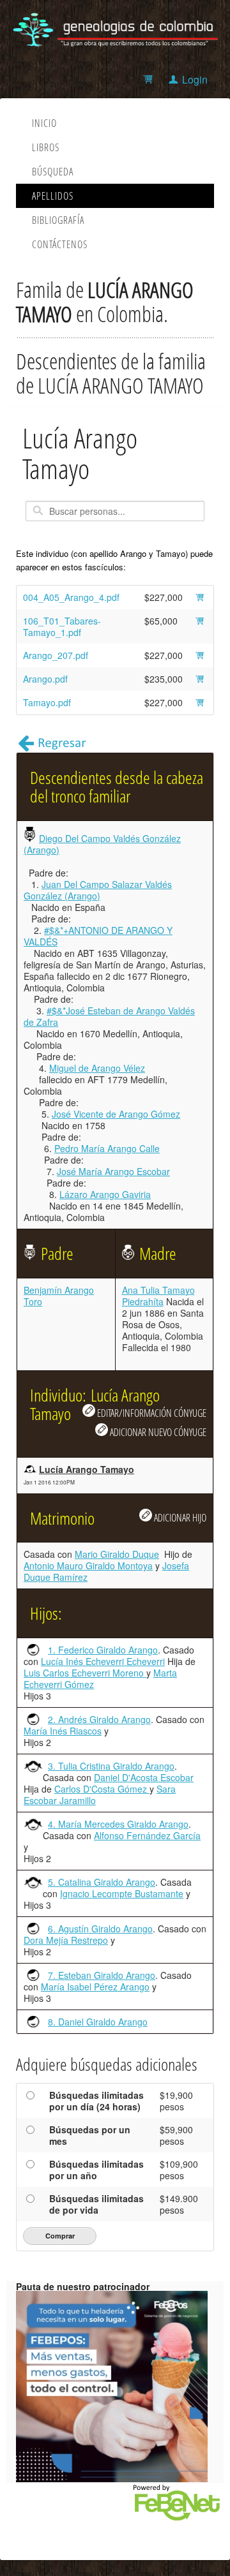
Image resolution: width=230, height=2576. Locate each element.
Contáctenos (60, 244)
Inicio (44, 123)
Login (195, 79)
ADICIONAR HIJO (179, 1517)
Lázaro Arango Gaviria (105, 1194)
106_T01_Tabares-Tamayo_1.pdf (62, 626)
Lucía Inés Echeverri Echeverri (103, 1661)
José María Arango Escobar (113, 1171)
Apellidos (53, 196)
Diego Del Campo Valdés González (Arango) (102, 844)
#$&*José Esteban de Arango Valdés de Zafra (109, 1016)
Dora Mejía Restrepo (66, 1940)
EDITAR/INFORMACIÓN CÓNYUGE (151, 1413)
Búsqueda (53, 172)
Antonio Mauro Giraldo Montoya (88, 1566)
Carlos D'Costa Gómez (102, 1789)
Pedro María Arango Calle (107, 1148)
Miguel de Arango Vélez (97, 1068)
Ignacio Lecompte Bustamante (122, 1893)
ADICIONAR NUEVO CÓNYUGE (157, 1432)
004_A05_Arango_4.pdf (71, 597)
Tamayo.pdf (47, 702)
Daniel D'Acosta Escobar (144, 1777)
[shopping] (150, 79)
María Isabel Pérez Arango (95, 1987)
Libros (46, 147)
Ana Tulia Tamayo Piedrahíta (158, 1296)
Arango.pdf (45, 679)
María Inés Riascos (63, 1731)
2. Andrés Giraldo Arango (99, 1719)
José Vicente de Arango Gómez (116, 1114)
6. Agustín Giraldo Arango (100, 1928)
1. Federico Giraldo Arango (103, 1650)
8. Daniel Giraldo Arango (98, 2022)
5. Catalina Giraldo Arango (102, 1882)
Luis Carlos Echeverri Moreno (85, 1673)
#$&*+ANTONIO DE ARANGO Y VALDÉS (98, 936)
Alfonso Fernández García (147, 1835)
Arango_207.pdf (56, 655)
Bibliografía (58, 220)
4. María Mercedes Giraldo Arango (118, 1824)
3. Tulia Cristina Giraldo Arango (111, 1766)
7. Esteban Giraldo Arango (102, 1975)
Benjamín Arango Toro (59, 1296)
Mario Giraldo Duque (117, 1554)
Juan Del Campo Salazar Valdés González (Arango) (98, 890)
